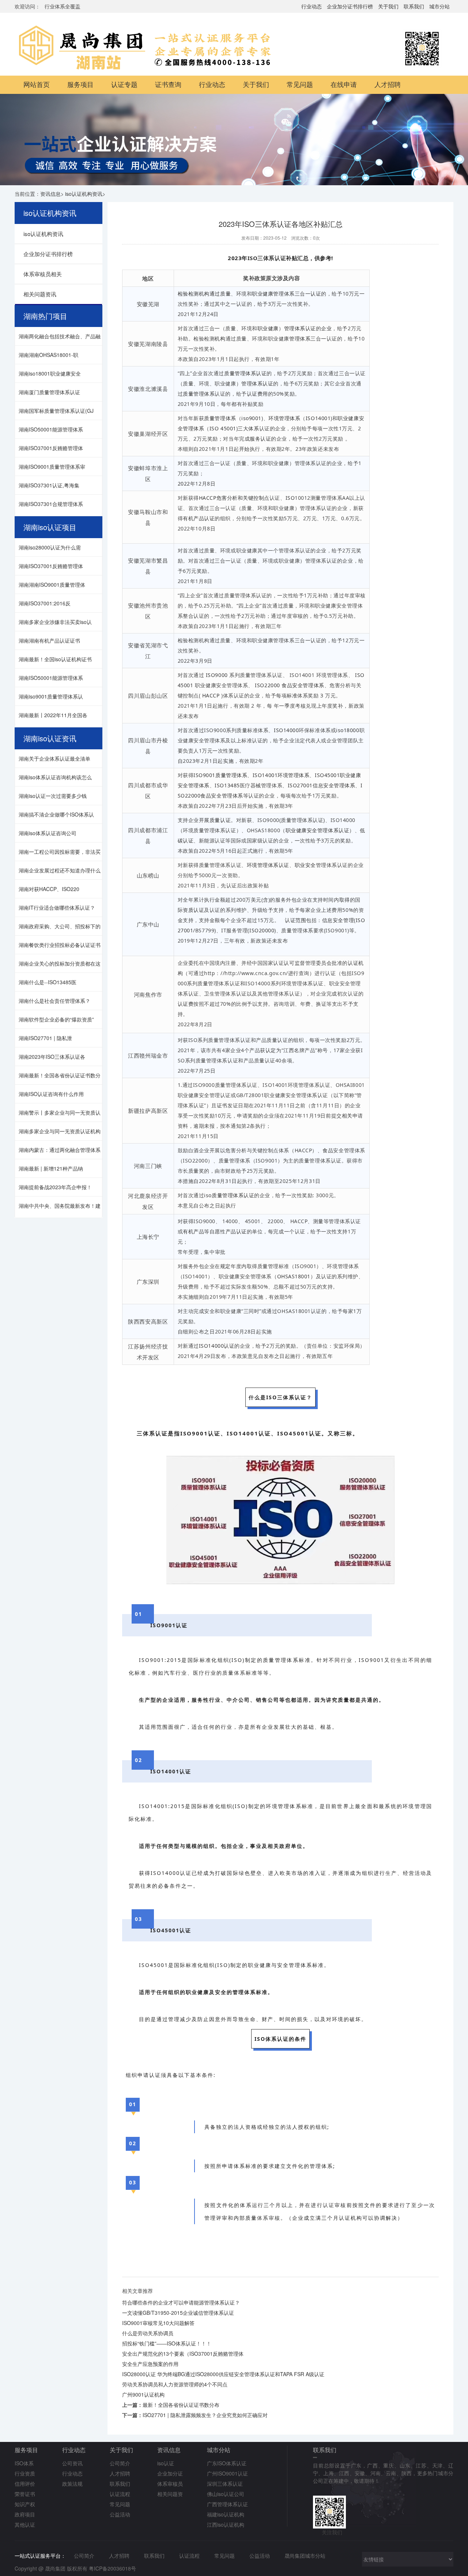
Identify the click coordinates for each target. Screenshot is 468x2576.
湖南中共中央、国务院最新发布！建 (60, 1206)
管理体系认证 (300, 328)
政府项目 (25, 2514)
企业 (326, 328)
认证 (316, 294)
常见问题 (300, 85)
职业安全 (305, 865)
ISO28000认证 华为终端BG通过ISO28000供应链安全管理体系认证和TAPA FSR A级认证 (223, 2374)
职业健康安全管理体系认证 (318, 830)
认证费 (186, 1004)
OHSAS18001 (294, 1276)
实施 (228, 761)
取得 (345, 900)
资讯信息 (50, 194)
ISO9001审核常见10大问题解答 (158, 2323)
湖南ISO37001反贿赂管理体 (51, 448)
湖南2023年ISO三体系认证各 (52, 1057)
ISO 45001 (223, 428)
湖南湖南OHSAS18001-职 (48, 355)
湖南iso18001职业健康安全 (50, 373)
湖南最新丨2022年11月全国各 (53, 715)
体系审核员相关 (43, 274)
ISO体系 (24, 2463)
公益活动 (120, 2514)
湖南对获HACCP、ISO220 (49, 889)
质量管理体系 (199, 394)
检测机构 (199, 294)
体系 (231, 418)
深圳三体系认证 (225, 2484)
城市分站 (439, 6)
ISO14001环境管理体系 (281, 775)
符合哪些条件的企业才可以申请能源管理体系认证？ (181, 2302)
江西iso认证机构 (226, 2524)
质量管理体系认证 (245, 373)
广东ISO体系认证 (227, 2463)
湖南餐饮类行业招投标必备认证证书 (60, 945)
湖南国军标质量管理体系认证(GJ (56, 411)
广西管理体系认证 (227, 2504)
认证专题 (124, 85)
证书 (222, 1105)
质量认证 (220, 820)
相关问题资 (170, 2494)
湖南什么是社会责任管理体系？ (54, 1001)
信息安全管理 (338, 920)
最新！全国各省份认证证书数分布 (181, 2405)
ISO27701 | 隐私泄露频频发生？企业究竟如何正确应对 (205, 2415)
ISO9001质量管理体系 (220, 775)
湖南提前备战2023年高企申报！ (55, 1187)
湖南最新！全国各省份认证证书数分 (60, 1075)
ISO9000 (217, 675)
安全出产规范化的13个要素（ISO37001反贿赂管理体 (183, 2354)
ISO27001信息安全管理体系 (322, 785)
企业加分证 (170, 2473)
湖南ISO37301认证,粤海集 (49, 485)
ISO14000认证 (217, 1346)
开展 (204, 820)
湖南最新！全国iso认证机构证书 (55, 659)
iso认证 (166, 2463)
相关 (347, 1116)
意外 (221, 2019)
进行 (293, 973)
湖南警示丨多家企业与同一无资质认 (60, 1112)
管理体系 (300, 338)
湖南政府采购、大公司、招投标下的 (60, 926)
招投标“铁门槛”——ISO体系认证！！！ (167, 2343)
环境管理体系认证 (268, 865)
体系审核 (269, 2218)
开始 (244, 449)
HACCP (211, 695)
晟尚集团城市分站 (305, 2556)
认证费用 (257, 394)
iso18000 (348, 730)
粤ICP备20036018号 (112, 2568)
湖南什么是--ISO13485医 (48, 982)
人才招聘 (388, 85)
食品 (328, 1150)
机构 (220, 338)
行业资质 (25, 2473)
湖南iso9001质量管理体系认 (51, 696)
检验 (183, 294)
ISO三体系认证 (267, 258)
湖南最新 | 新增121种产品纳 (51, 1168)
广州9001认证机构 (143, 2394)
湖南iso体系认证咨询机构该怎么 (55, 777)
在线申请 (344, 85)
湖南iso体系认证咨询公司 (48, 833)
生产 (391, 1873)
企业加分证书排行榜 (350, 6)
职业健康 (268, 328)
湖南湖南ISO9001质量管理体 (52, 585)
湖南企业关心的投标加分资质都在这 (60, 963)
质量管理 (215, 418)
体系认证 (263, 383)
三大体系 (248, 428)
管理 (247, 383)
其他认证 (25, 2524)
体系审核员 (170, 2484)
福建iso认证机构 (226, 2514)
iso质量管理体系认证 (229, 1195)
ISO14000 (286, 730)
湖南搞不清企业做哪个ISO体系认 (56, 814)
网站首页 (37, 85)
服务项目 (80, 85)
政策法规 (72, 2484)
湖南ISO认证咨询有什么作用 (51, 1094)
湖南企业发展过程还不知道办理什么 (60, 870)
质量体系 (234, 1673)
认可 (289, 963)
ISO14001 (318, 418)
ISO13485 (227, 785)
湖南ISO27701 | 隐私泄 (45, 1038)
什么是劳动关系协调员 (148, 2333)
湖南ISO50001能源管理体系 (51, 429)
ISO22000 (267, 685)
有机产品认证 (199, 518)
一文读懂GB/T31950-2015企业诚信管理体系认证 (178, 2313)
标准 (292, 695)
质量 (225, 294)
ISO (290, 498)
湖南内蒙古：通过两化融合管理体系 (60, 1150)
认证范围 (295, 920)
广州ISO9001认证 (227, 2473)
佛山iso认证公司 (226, 2494)
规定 (225, 1266)
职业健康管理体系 (273, 294)
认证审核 (335, 2205)
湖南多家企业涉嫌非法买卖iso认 (55, 622)
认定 (271, 1050)
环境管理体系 (284, 418)
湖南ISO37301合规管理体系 (51, 504)
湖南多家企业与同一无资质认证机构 (60, 1131)
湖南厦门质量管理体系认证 (49, 392)
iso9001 (251, 418)
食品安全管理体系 (303, 685)
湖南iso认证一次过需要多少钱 (53, 796)
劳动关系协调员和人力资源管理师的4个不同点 (175, 2384)
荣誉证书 (25, 2494)
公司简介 (120, 2463)
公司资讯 (72, 2463)
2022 (184, 484)
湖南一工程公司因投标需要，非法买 (60, 852)
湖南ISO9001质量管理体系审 (52, 467)
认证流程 (120, 2494)
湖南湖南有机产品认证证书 (49, 640)
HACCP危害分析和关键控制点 (234, 498)
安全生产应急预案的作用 (150, 2364)
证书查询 (168, 85)
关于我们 (388, 6)
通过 (215, 294)
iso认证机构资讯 (84, 194)
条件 (175, 1886)
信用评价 (25, 2484)
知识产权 (25, 2504)
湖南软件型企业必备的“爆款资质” (56, 1019)
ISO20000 (262, 930)
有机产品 (193, 1231)
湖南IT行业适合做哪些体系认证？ (57, 908)
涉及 (283, 278)
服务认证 (260, 439)
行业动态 (312, 6)
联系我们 (414, 6)
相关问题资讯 (40, 294)
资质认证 (193, 910)
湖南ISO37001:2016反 (45, 603)
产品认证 (236, 1231)
